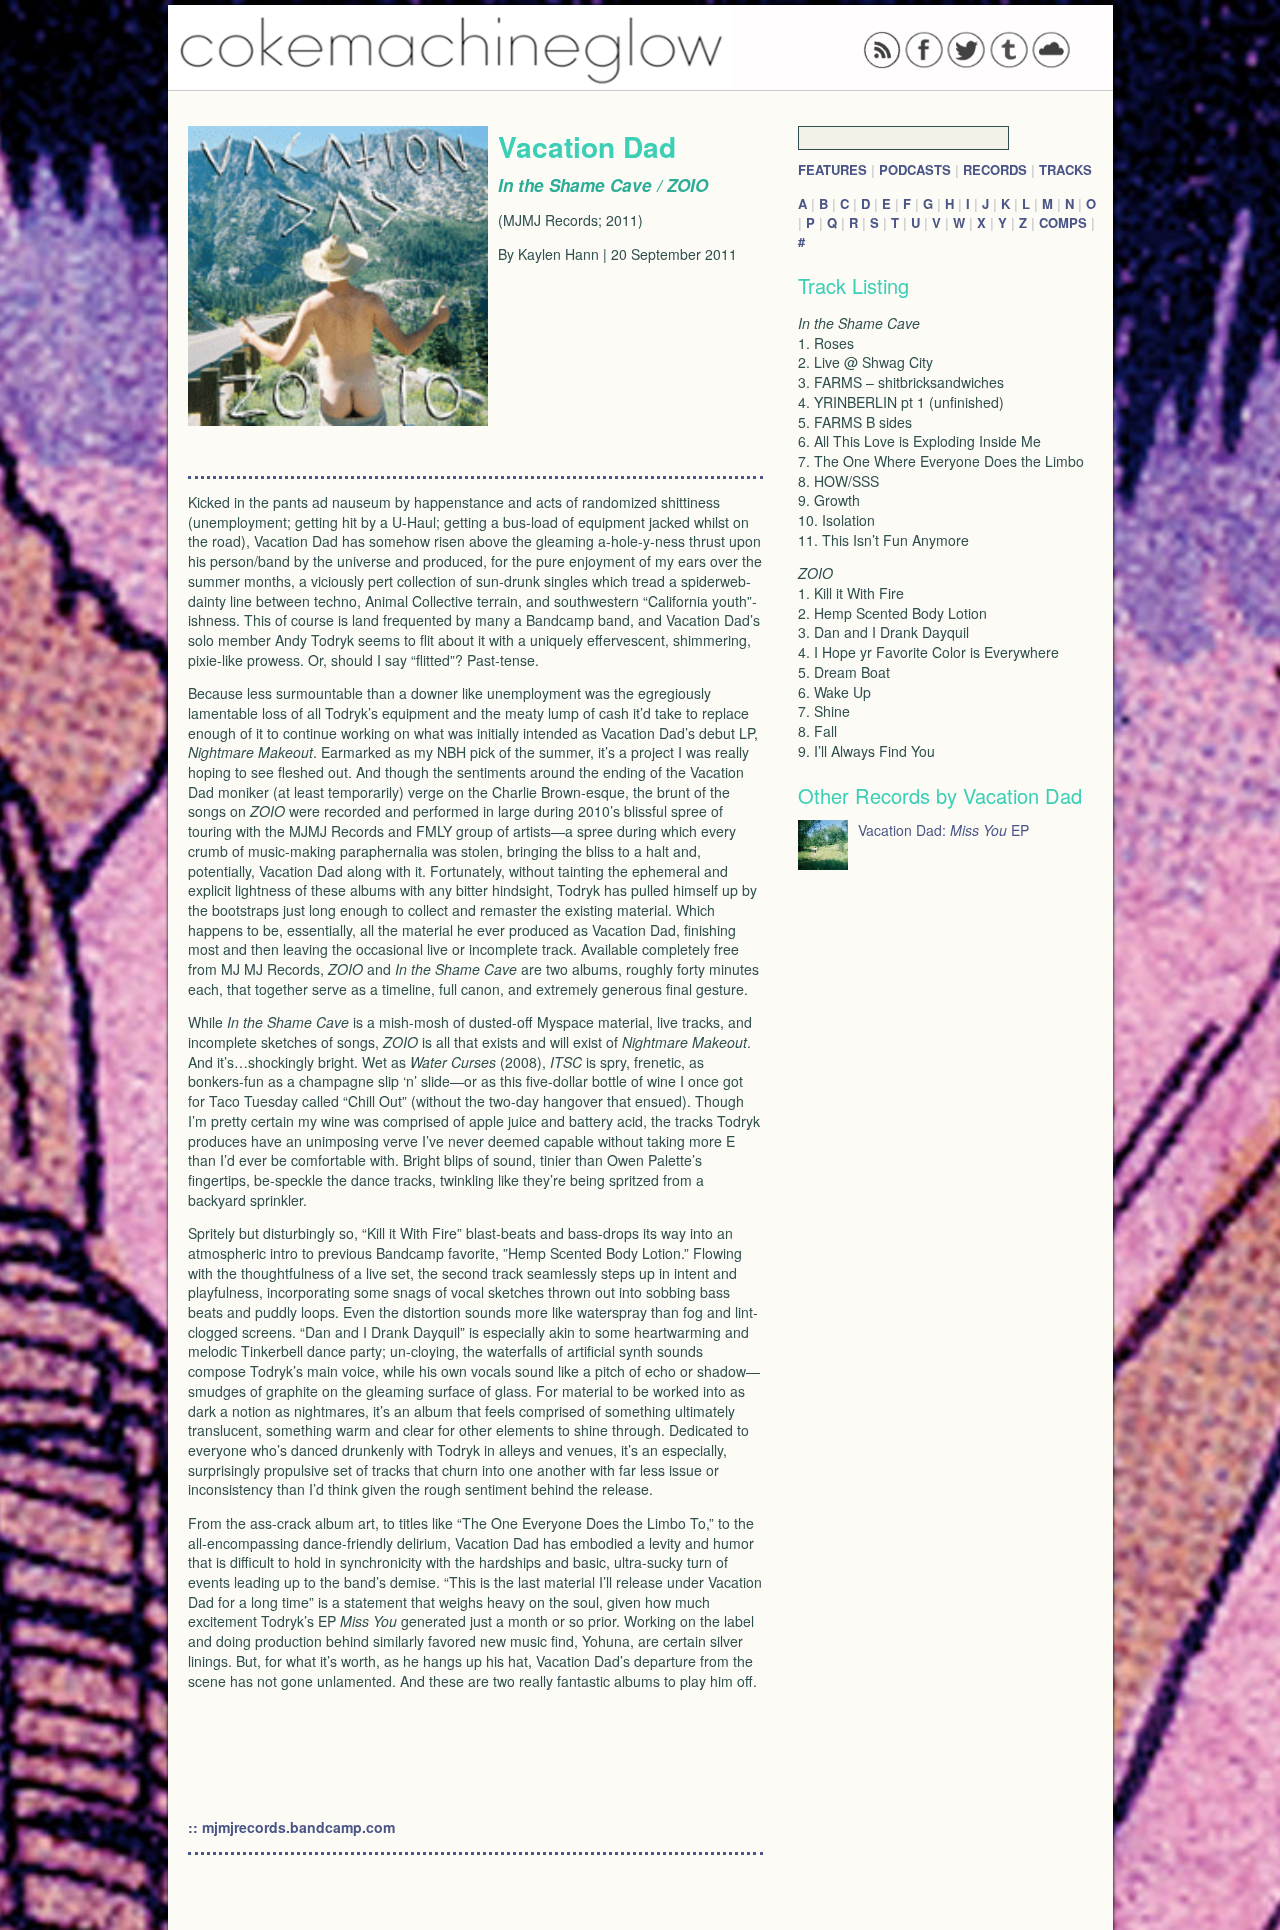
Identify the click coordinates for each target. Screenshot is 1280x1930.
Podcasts (915, 169)
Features (832, 169)
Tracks (1065, 169)
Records (995, 169)
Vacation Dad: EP (943, 830)
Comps (1063, 222)
